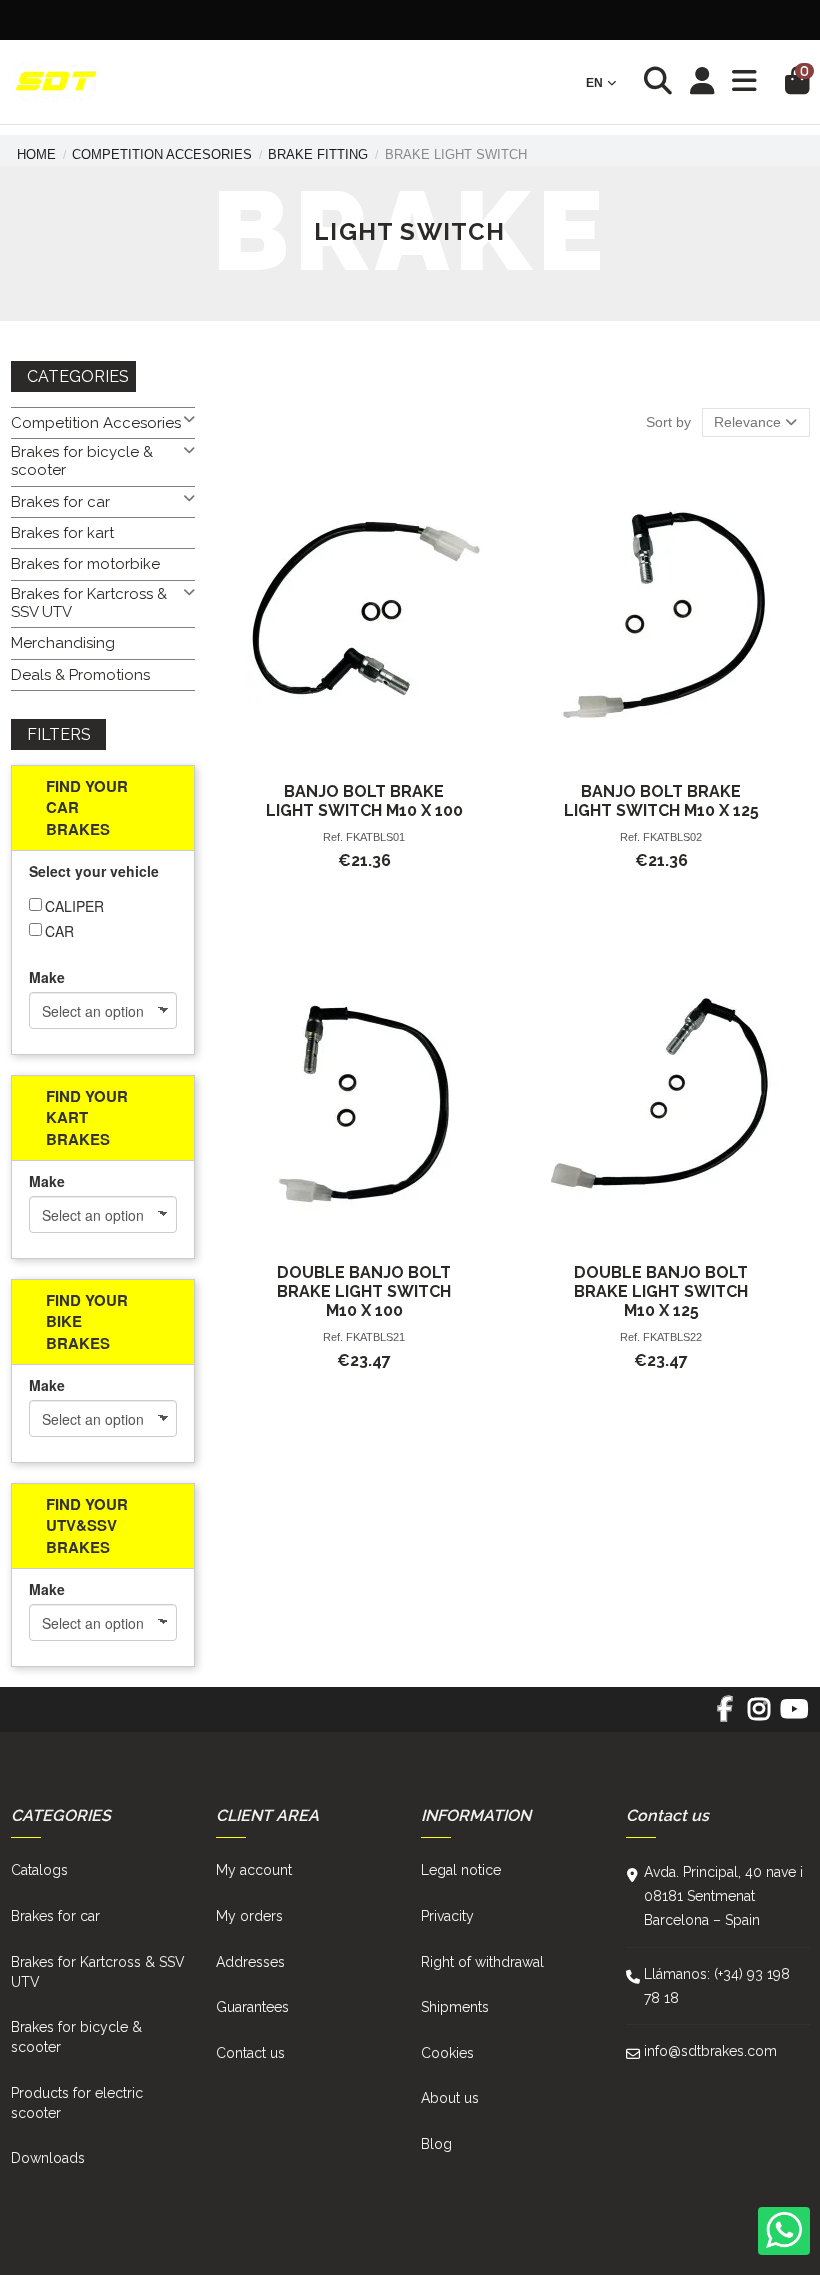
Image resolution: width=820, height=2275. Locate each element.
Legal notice (461, 1870)
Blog (436, 2144)
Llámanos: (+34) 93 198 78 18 (717, 1986)
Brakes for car (60, 502)
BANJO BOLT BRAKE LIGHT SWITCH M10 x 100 (364, 801)
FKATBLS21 (375, 1337)
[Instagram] (759, 1716)
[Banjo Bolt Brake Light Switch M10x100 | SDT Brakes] (364, 614)
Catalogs (39, 1870)
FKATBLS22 (672, 1337)
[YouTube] (793, 1716)
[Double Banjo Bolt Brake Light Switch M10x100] (364, 1095)
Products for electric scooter (77, 2103)
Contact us (250, 2053)
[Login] (702, 82)
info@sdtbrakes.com (710, 2051)
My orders (249, 1916)
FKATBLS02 (672, 837)
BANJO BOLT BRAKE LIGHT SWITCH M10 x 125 (661, 801)
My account (254, 1870)
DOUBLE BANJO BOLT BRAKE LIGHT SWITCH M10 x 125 (661, 1291)
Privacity (447, 1916)
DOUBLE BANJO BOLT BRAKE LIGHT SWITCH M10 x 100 (364, 1291)
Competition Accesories (96, 423)
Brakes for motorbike (85, 564)
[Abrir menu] (744, 81)
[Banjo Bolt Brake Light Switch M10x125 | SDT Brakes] (661, 614)
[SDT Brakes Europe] (56, 82)
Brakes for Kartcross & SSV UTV (89, 603)
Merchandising (63, 643)
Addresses (250, 1962)
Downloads (48, 2158)
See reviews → (627, 19)
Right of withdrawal (482, 1962)
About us (450, 2098)
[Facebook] (724, 1716)
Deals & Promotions (80, 675)
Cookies (447, 2053)
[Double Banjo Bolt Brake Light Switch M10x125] (661, 1095)
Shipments (455, 2007)
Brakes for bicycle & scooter (82, 461)
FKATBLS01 (375, 837)
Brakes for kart (62, 533)
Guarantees (252, 2007)
